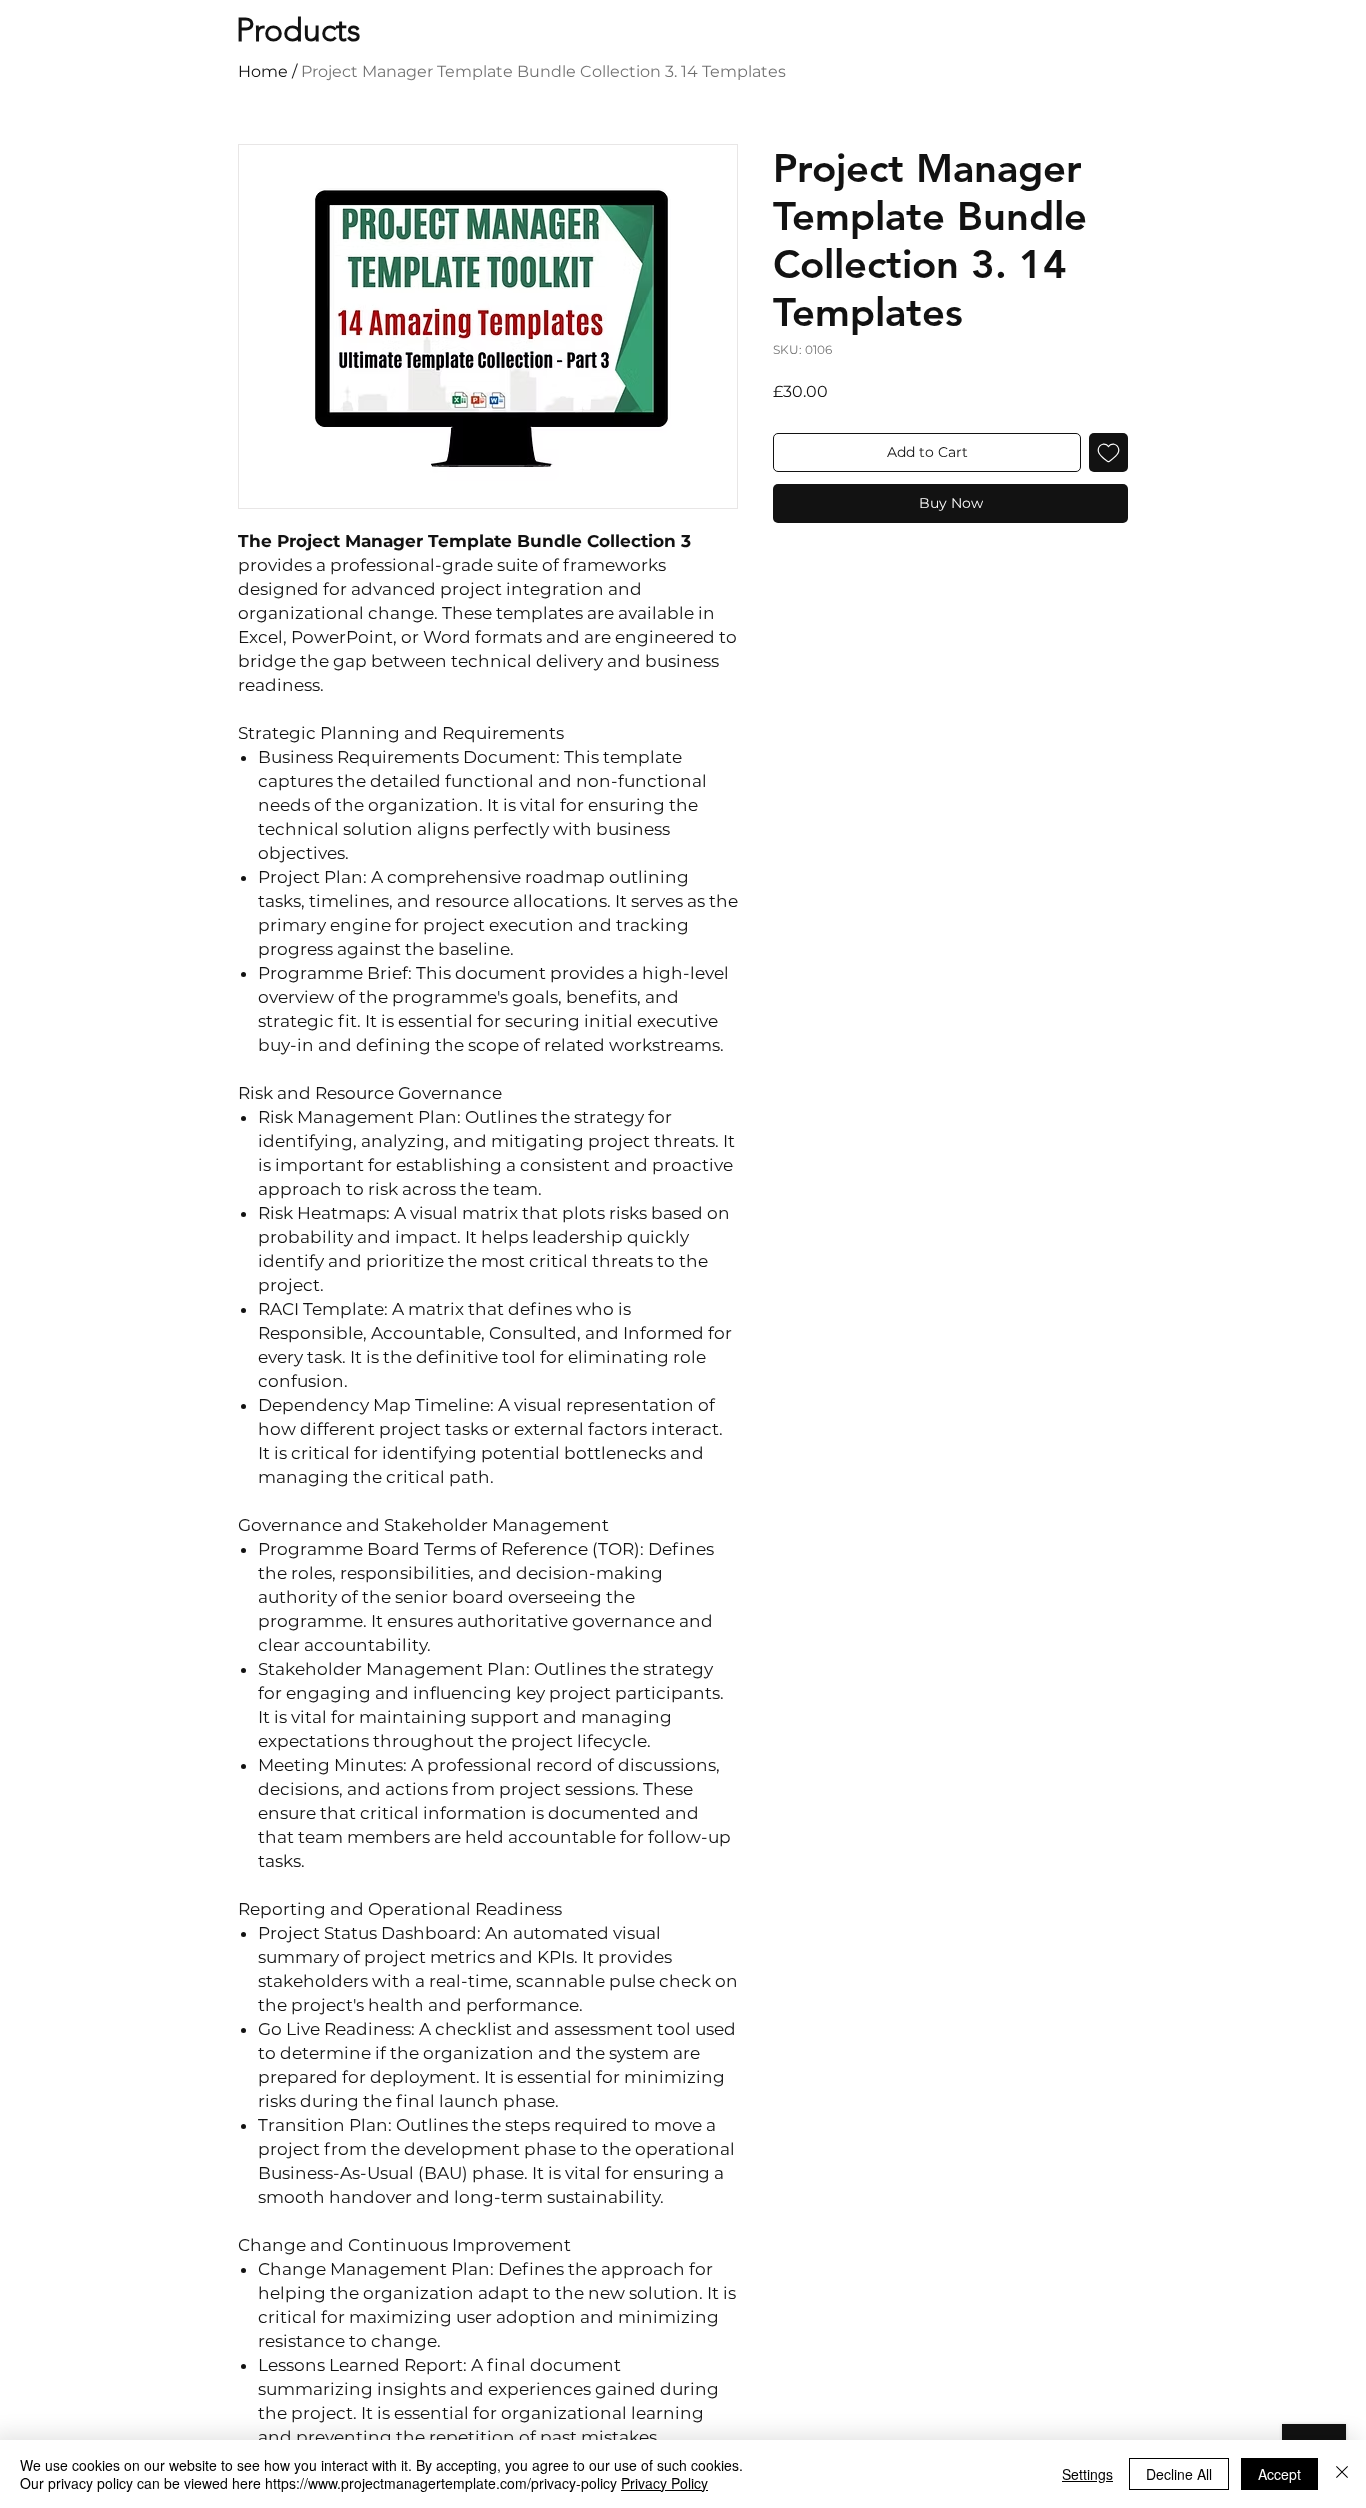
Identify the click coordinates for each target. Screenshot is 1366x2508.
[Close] (1342, 2474)
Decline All (1179, 2474)
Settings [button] (1087, 2474)
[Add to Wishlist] (1108, 452)
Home (263, 71)
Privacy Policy (664, 2483)
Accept (1279, 2474)
